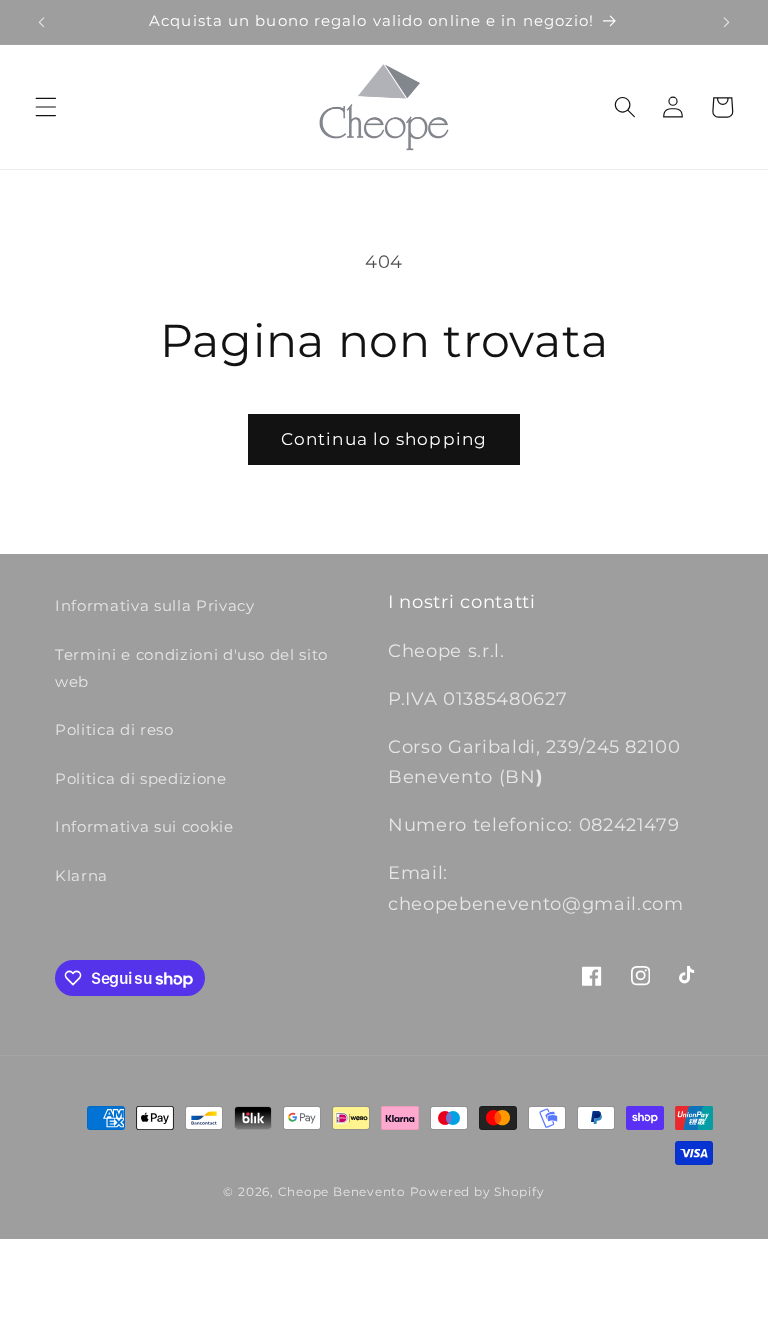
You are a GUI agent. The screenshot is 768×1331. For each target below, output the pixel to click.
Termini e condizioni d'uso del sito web (191, 668)
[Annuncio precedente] (42, 22)
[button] (46, 107)
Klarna (81, 875)
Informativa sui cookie (144, 826)
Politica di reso (114, 729)
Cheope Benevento (342, 1191)
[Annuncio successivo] (726, 22)
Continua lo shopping (384, 439)
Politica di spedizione (141, 778)
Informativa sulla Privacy (155, 605)
